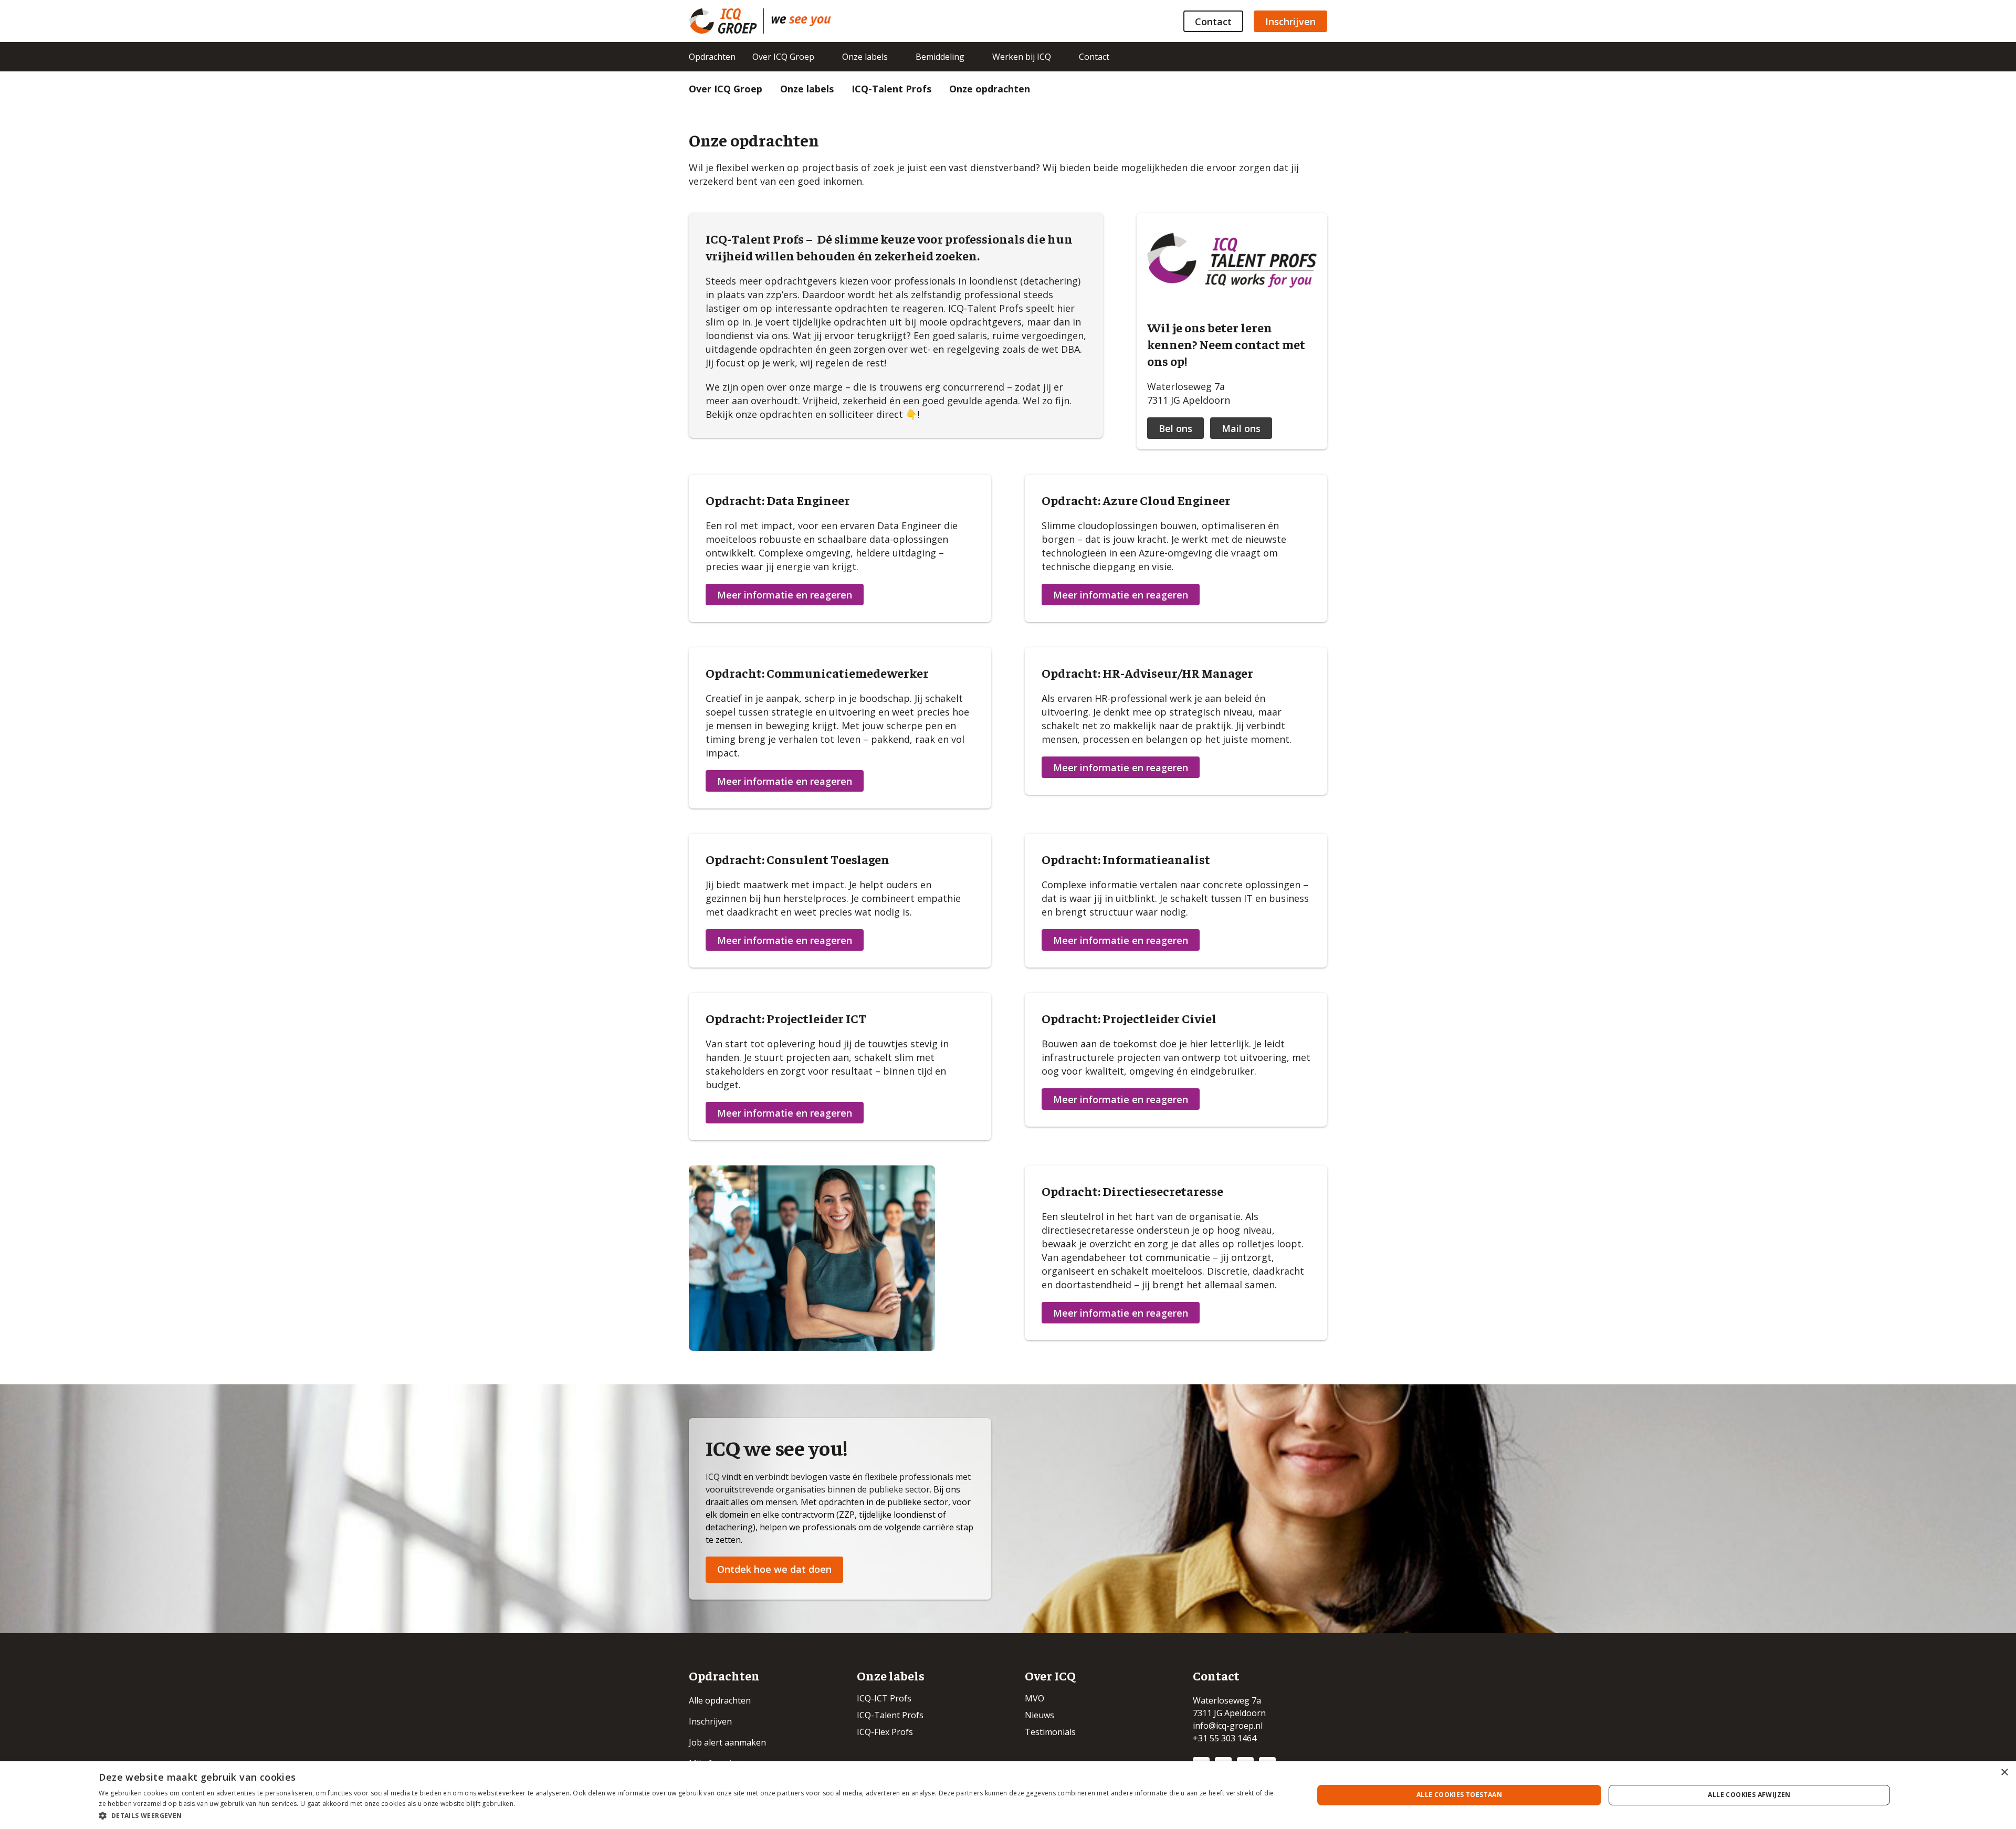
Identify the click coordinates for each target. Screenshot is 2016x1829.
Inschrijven (1290, 22)
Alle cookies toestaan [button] (1459, 1795)
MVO (1035, 1698)
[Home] (801, 21)
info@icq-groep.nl (1228, 1726)
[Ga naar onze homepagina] (726, 21)
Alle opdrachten (720, 1700)
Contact (1213, 22)
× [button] (2004, 1773)
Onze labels (865, 57)
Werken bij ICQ (1022, 57)
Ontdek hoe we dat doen (774, 1569)
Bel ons (1175, 428)
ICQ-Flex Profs (885, 1732)
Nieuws (1039, 1715)
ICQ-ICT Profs (884, 1698)
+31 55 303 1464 (1225, 1738)
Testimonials (1050, 1732)
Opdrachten (712, 57)
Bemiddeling (940, 57)
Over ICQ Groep (783, 57)
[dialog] (1008, 1795)
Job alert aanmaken (727, 1742)
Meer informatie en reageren (785, 595)
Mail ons (1241, 428)
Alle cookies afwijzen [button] (1749, 1795)
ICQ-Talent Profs (891, 89)
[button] (688, 1815)
